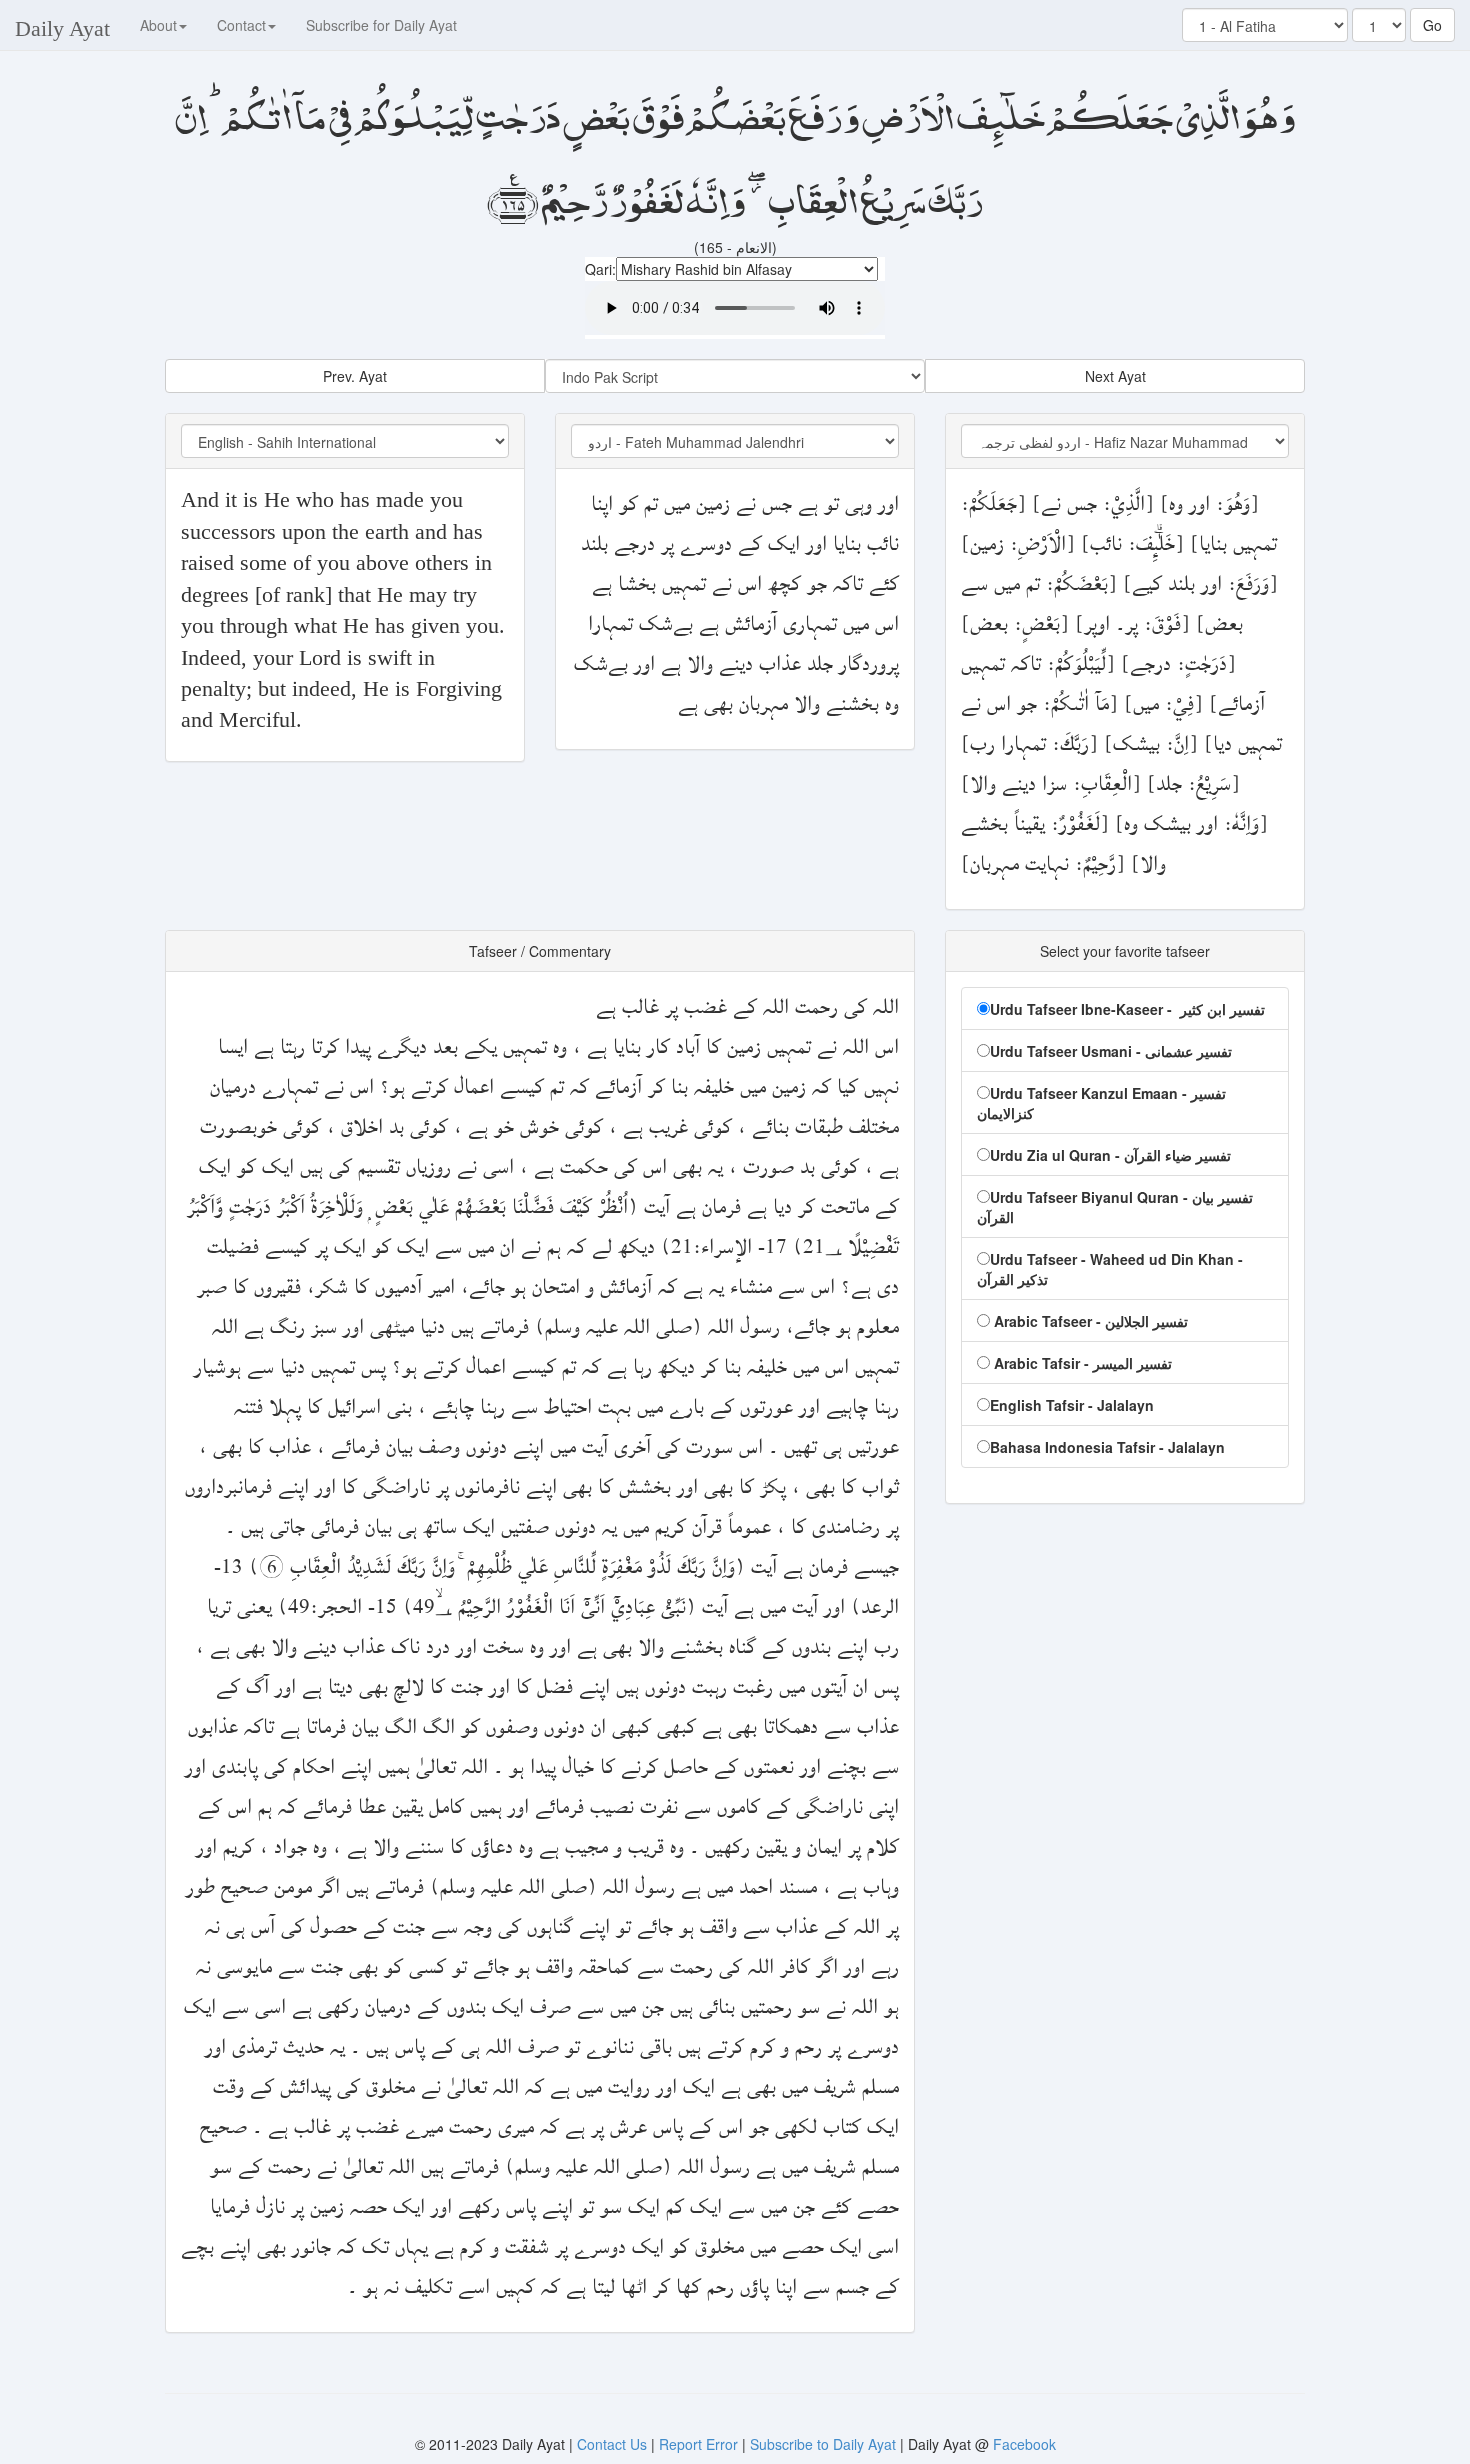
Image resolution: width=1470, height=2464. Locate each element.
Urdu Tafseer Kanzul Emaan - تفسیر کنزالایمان (1101, 1103)
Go (1432, 25)
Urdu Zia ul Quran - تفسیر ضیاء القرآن (1110, 1155)
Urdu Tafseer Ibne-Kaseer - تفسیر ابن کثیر (1127, 1009)
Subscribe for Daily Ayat (381, 25)
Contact (241, 25)
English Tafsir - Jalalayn (1072, 1405)
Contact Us (614, 2444)
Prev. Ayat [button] (355, 376)
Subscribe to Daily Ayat (823, 2444)
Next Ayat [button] (1115, 376)
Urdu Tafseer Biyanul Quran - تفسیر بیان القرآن (1115, 1207)
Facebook (1024, 2444)
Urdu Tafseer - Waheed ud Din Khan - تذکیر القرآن (1110, 1269)
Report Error (698, 2444)
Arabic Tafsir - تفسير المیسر (1081, 1363)
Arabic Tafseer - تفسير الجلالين (1089, 1321)
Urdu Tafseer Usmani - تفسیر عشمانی (1111, 1051)
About (158, 25)
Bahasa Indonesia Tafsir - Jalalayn (1107, 1447)
